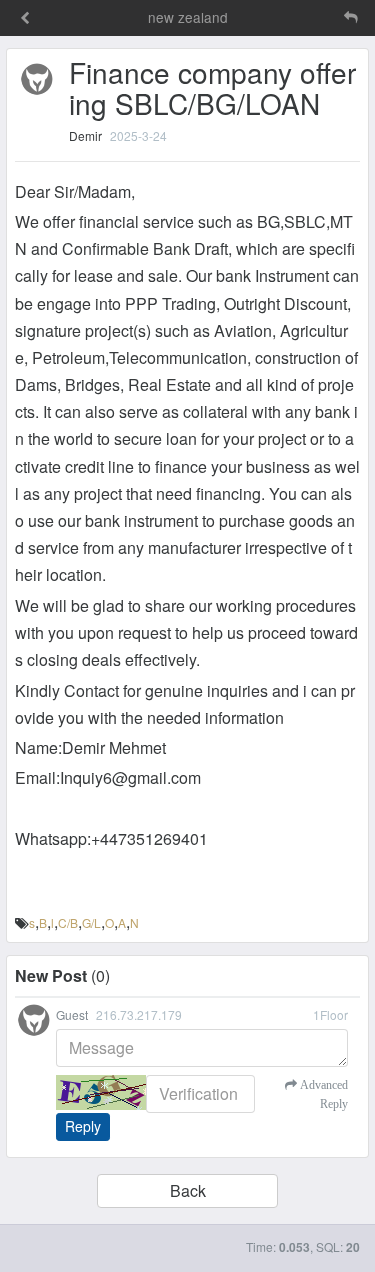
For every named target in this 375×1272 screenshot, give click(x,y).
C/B (68, 922)
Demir (85, 135)
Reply (83, 1126)
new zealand (188, 17)
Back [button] (188, 1190)
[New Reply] (309, 17)
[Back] (25, 19)
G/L (91, 922)
